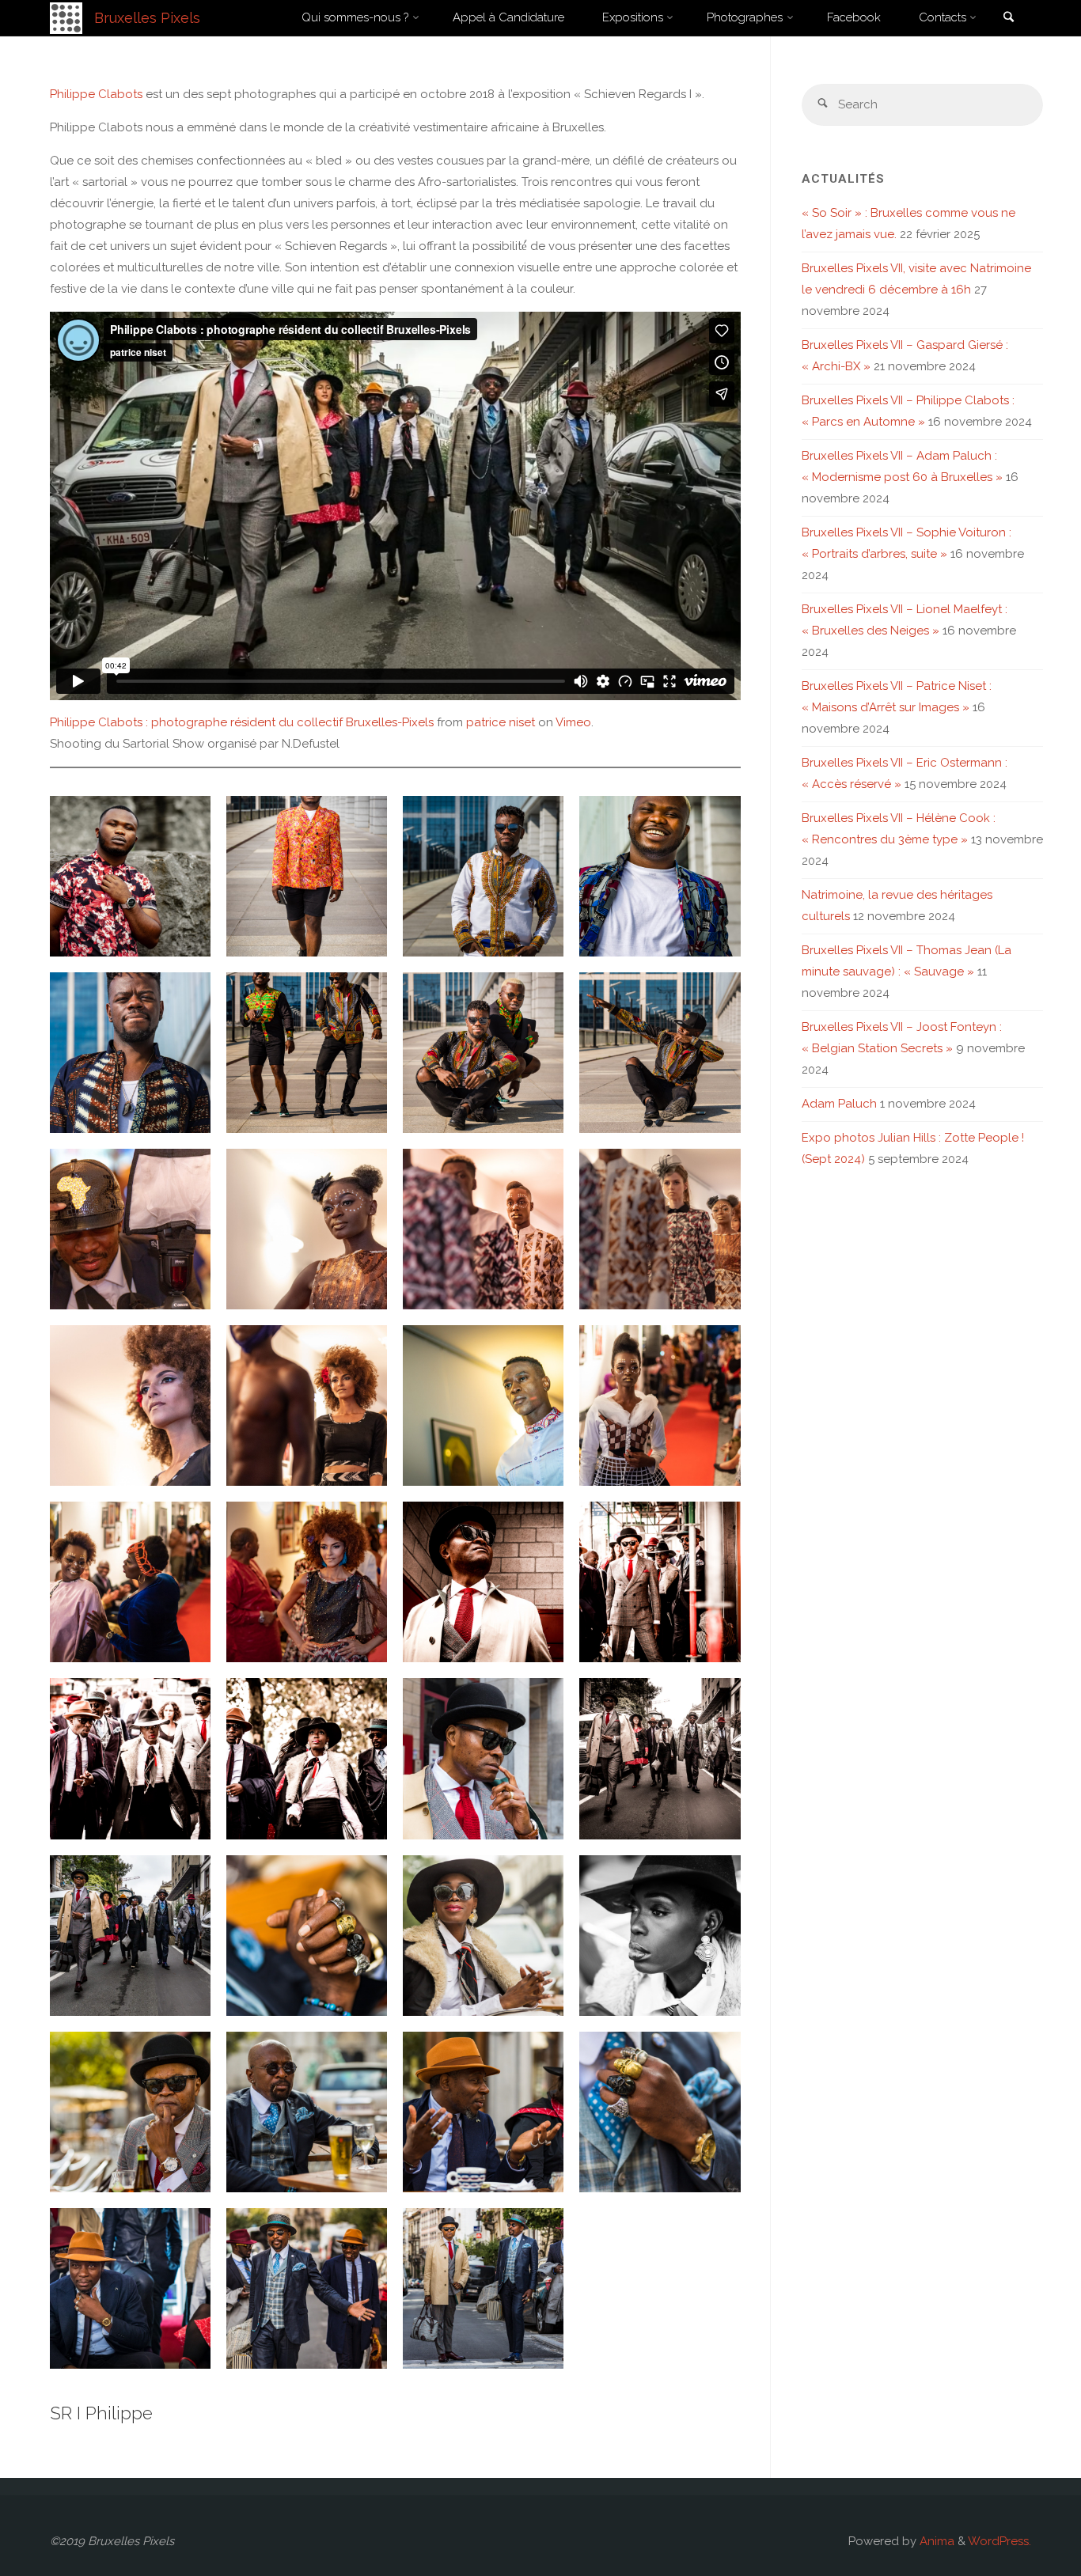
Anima (935, 2541)
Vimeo (573, 722)
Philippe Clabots (96, 94)
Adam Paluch (839, 1104)
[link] (1008, 19)
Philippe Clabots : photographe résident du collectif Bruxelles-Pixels (242, 722)
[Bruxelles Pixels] (66, 17)
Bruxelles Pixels (147, 18)
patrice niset (501, 722)
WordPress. (999, 2541)
